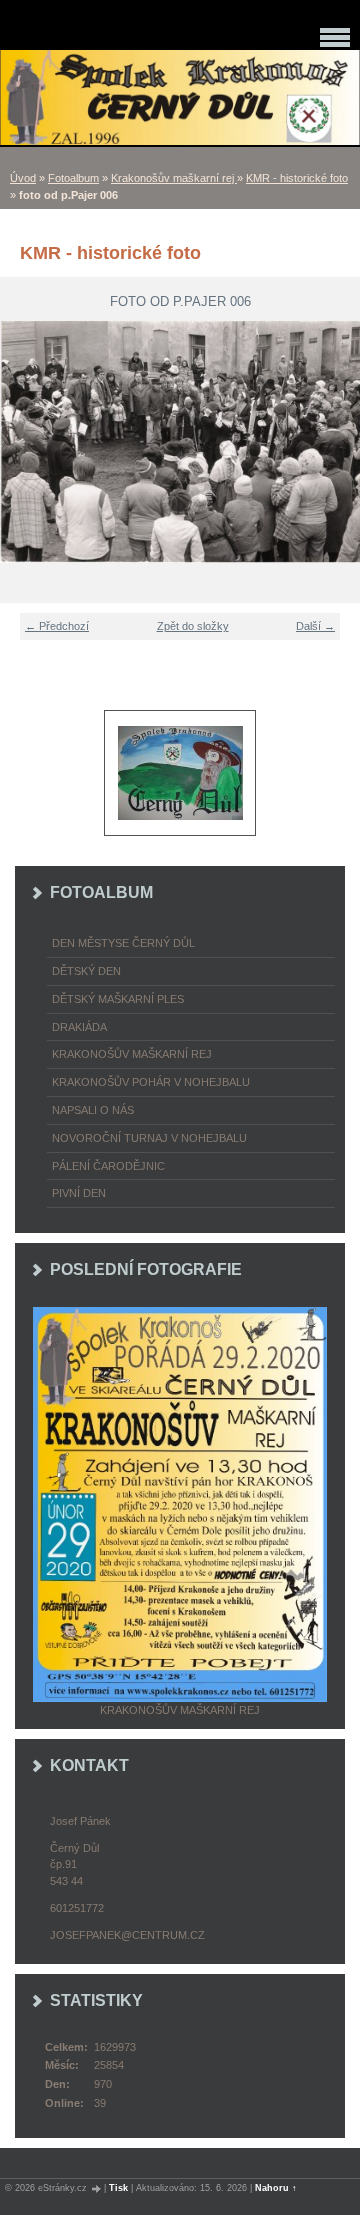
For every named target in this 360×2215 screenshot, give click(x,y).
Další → (315, 626)
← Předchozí (57, 626)
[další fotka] (332, 442)
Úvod (23, 178)
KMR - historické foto (297, 178)
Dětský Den (86, 971)
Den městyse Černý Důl (123, 943)
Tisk (118, 2188)
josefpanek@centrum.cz (127, 1935)
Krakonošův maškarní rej (174, 178)
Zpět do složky (193, 626)
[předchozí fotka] (27, 442)
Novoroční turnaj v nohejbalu (149, 1138)
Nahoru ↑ (276, 2188)
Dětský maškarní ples (118, 999)
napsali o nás (93, 1110)
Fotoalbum (73, 178)
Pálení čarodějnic (108, 1166)
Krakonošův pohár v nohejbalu (151, 1082)
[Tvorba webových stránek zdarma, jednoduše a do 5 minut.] (97, 2188)
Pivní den (79, 1193)
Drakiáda (79, 1027)
